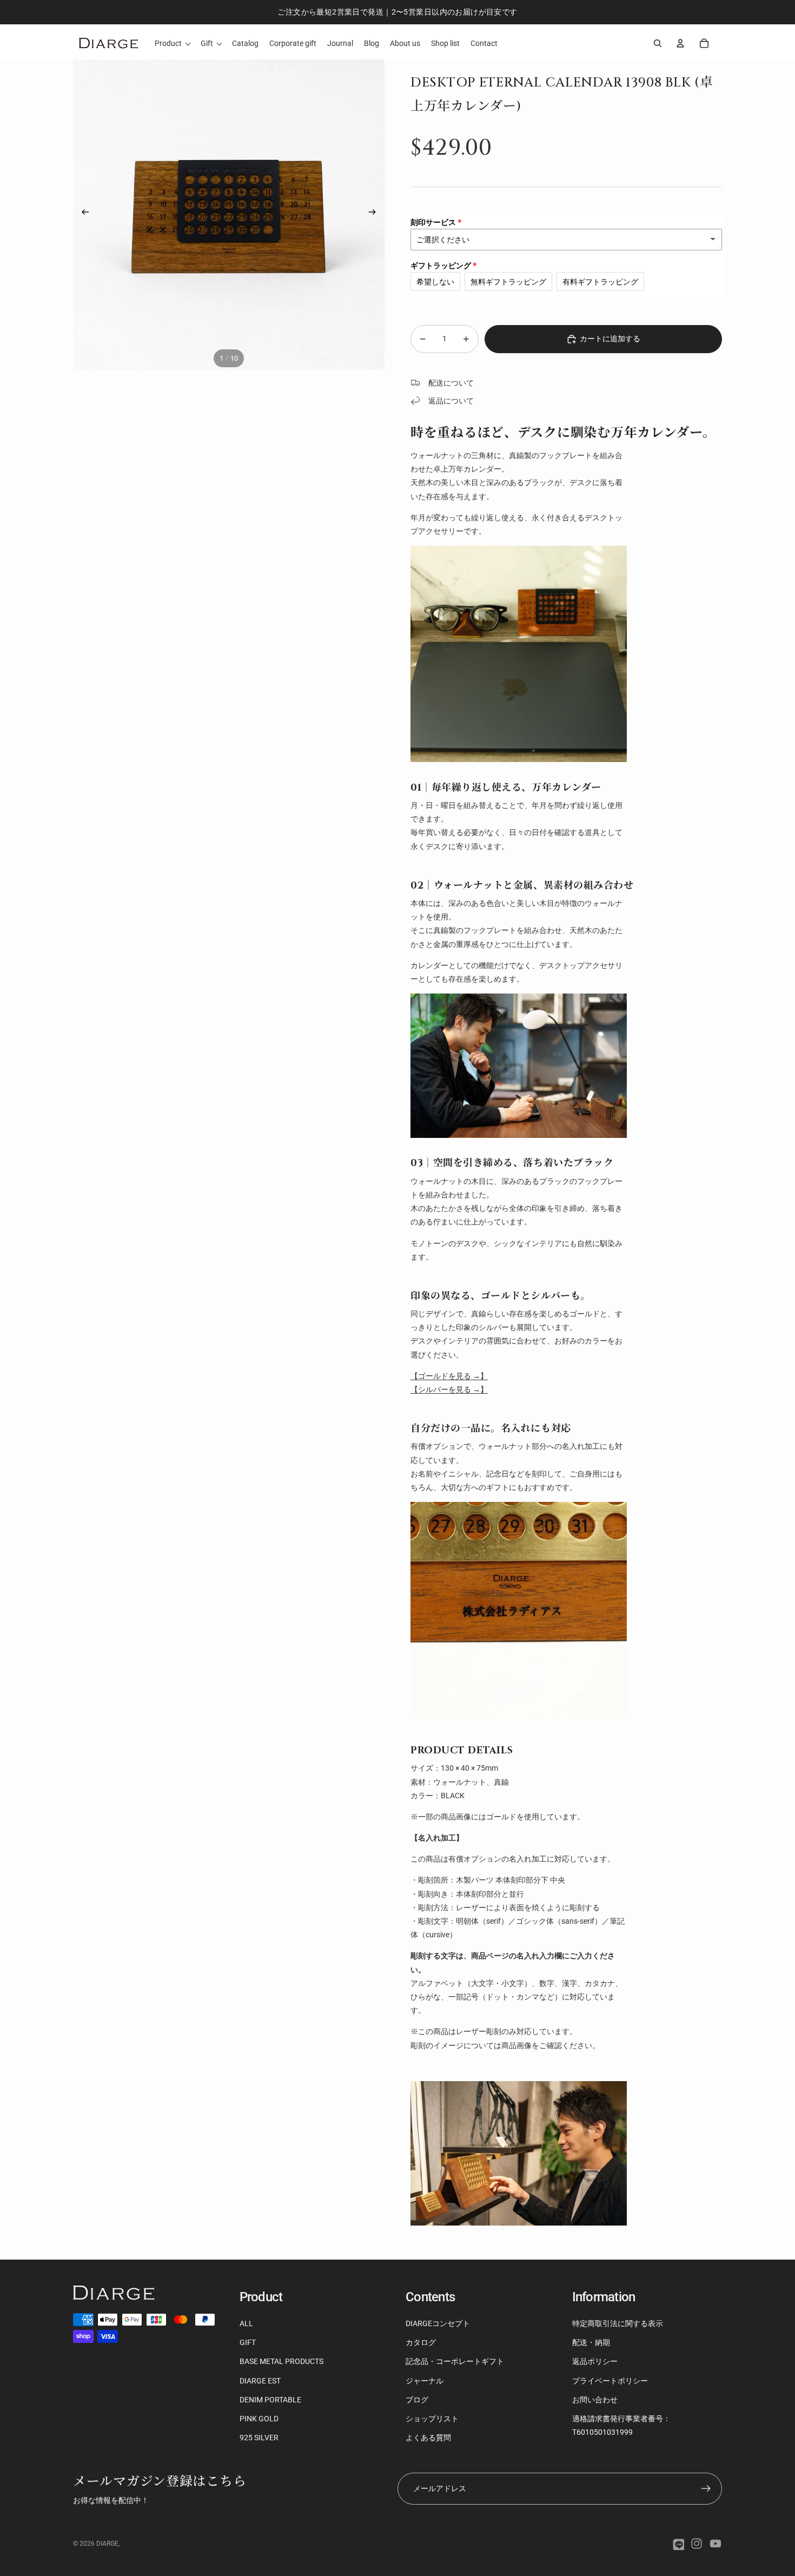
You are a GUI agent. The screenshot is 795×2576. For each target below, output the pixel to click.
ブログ (417, 2400)
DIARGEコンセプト (438, 2323)
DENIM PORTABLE (270, 2400)
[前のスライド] (82, 214)
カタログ (421, 2342)
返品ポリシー (595, 2361)
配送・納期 (591, 2342)
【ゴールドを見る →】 (449, 1376)
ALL (246, 2323)
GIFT (248, 2342)
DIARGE (107, 2544)
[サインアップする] (706, 2489)
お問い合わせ (595, 2400)
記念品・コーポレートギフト (455, 2361)
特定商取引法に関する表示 (618, 2323)
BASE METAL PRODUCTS (281, 2361)
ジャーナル (425, 2381)
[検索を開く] (658, 43)
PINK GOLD (259, 2419)
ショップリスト (432, 2419)
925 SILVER (259, 2438)
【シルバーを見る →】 (449, 1389)
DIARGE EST (260, 2381)
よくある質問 (428, 2438)
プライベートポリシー (610, 2381)
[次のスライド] (376, 214)
